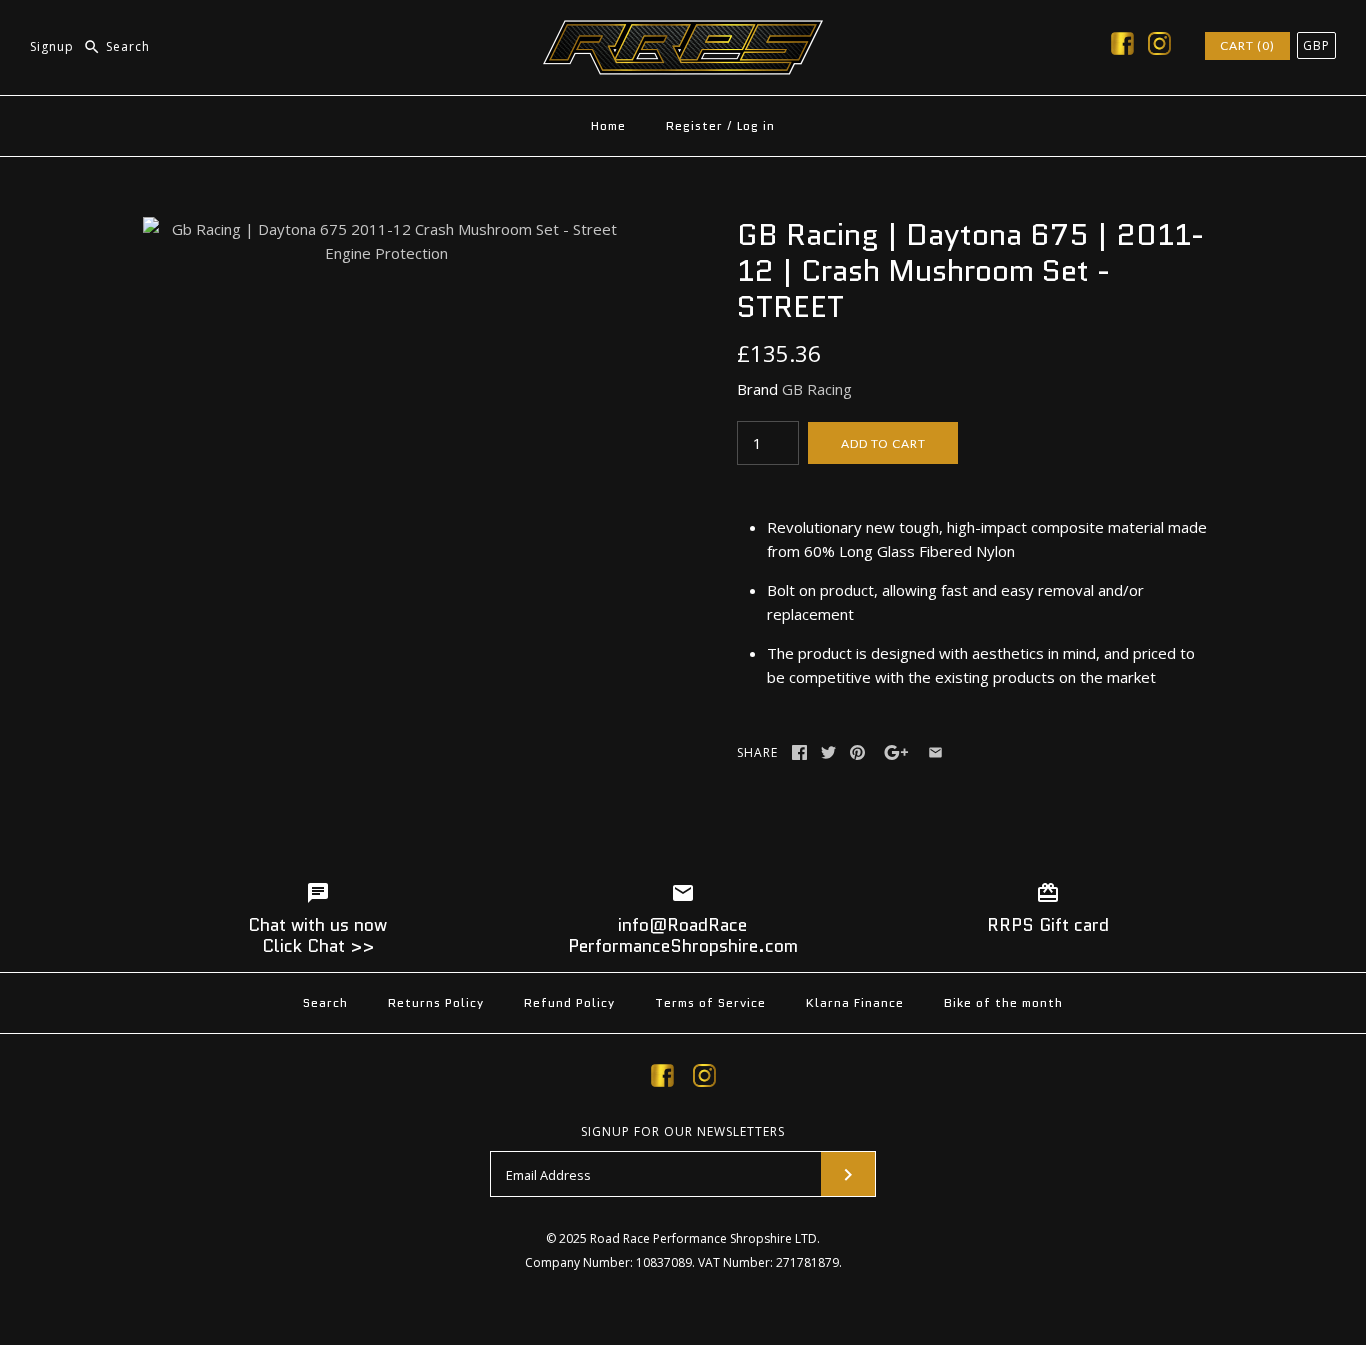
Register (694, 125)
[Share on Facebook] (799, 752)
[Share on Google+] (896, 752)
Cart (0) (1247, 45)
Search (325, 1002)
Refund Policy (569, 1002)
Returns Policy (436, 1002)
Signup (52, 46)
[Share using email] (935, 752)
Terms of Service (710, 1002)
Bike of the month (1003, 1002)
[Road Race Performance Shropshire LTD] (683, 32)
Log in (756, 125)
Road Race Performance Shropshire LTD (703, 1238)
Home (608, 125)
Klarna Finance (855, 1002)
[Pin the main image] (857, 752)
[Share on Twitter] (828, 752)
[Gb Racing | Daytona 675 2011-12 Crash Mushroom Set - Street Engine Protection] (386, 229)
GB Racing (817, 389)
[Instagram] (1159, 47)
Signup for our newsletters (683, 1132)
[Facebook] (1122, 47)
